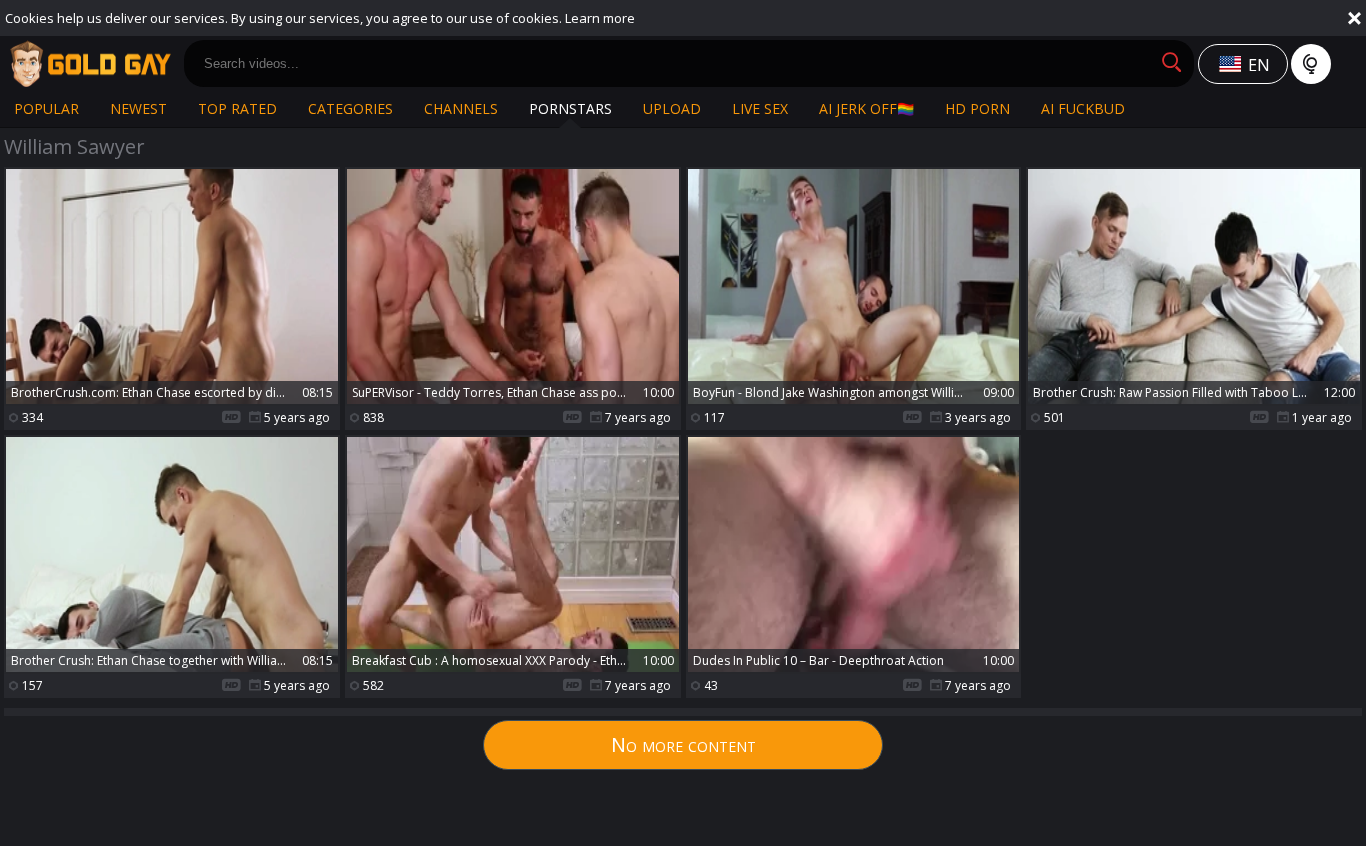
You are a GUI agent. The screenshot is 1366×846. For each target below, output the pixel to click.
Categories (350, 108)
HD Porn (977, 108)
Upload (672, 108)
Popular (46, 108)
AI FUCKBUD (1083, 108)
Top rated (237, 108)
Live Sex (760, 108)
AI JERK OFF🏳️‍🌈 (866, 108)
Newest (138, 108)
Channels (461, 108)
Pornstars (570, 108)
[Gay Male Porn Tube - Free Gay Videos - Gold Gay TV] (90, 64)
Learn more (600, 18)
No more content (683, 744)
